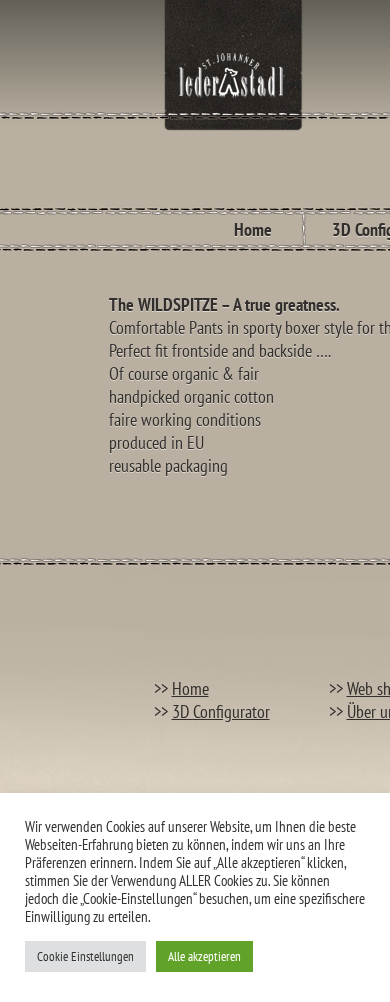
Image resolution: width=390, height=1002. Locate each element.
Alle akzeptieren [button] (204, 956)
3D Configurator (221, 711)
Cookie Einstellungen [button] (85, 956)
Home (253, 229)
